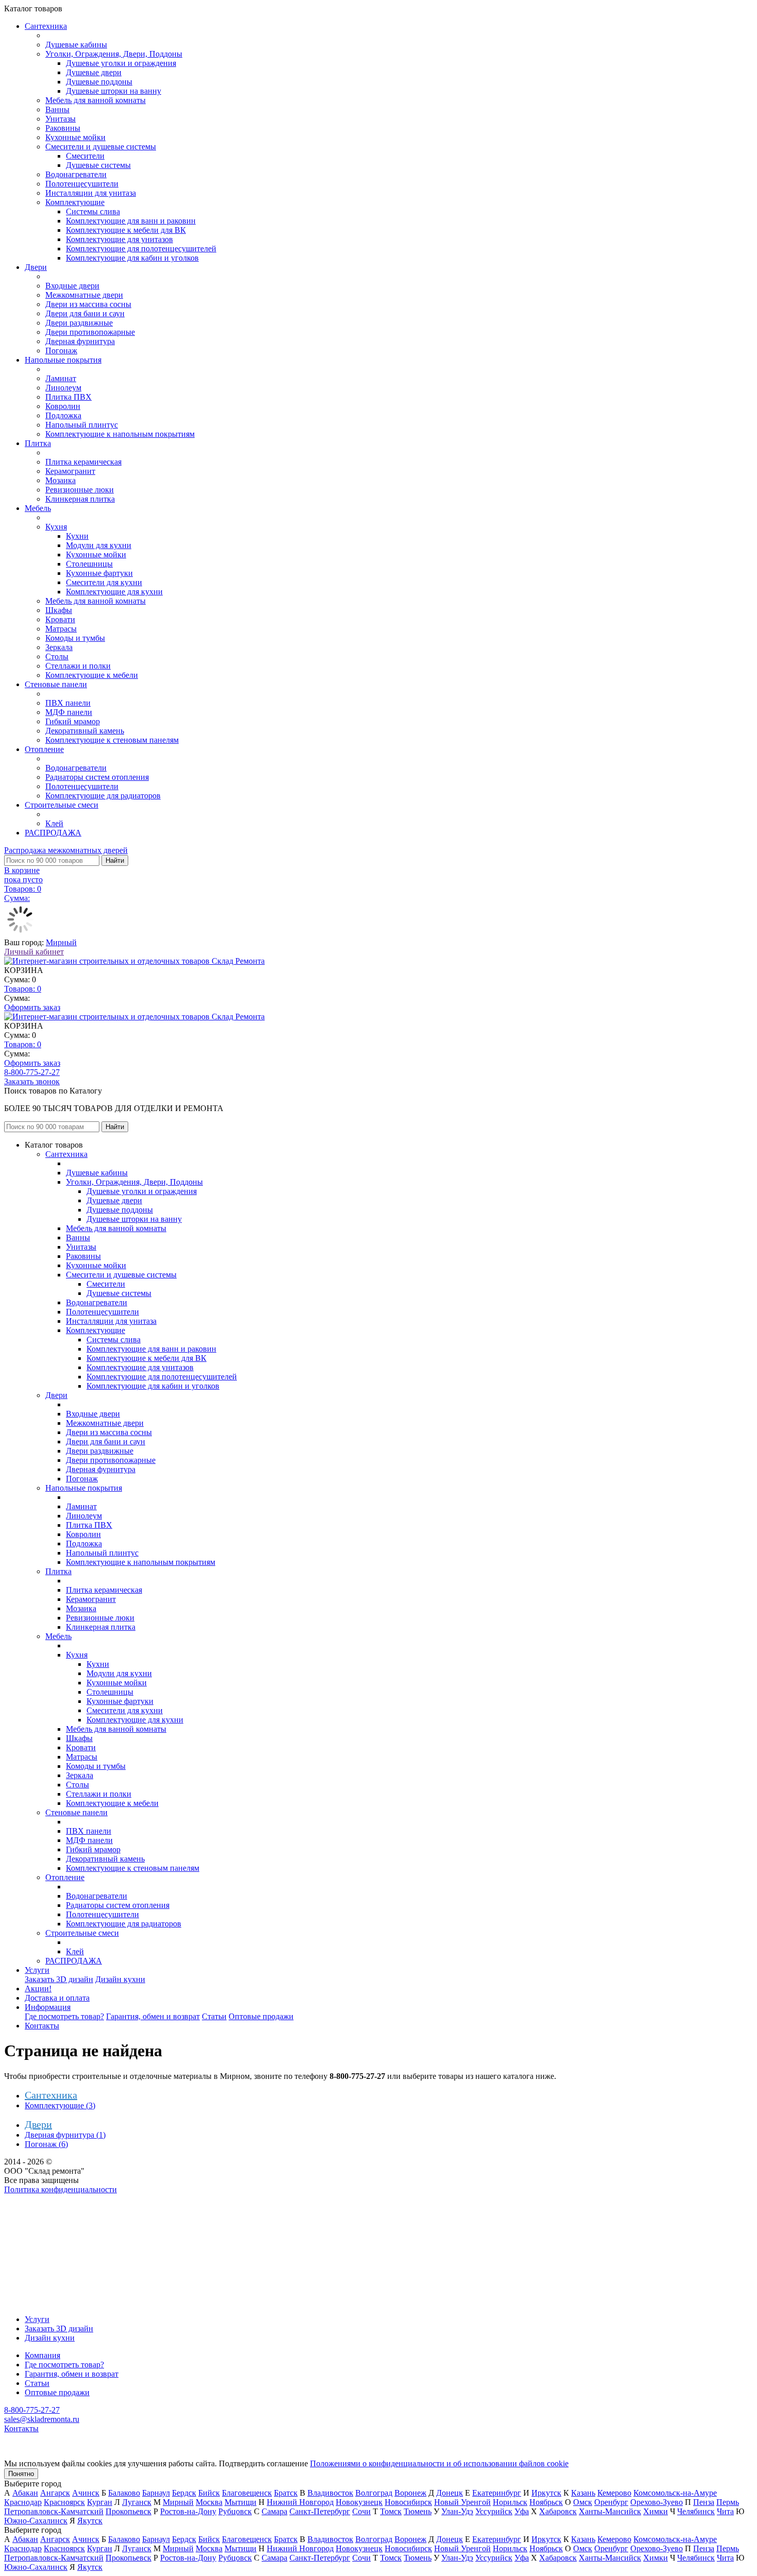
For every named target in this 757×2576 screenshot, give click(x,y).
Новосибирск (408, 2502)
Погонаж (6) (46, 2144)
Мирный (61, 942)
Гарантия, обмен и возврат (153, 2016)
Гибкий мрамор (73, 721)
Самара (274, 2511)
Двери (36, 267)
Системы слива (93, 211)
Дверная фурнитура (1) (65, 2135)
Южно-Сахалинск (36, 2521)
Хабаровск (558, 2511)
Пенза (704, 2502)
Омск (583, 2502)
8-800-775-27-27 (32, 1072)
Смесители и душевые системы (101, 147)
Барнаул (156, 2493)
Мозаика (61, 480)
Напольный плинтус (82, 425)
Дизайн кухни (120, 1979)
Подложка (63, 415)
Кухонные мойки (75, 137)
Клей (54, 823)
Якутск (90, 2521)
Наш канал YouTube (39, 2208)
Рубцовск (235, 2511)
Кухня (56, 527)
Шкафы (59, 610)
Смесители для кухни (104, 582)
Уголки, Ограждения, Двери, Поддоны (114, 54)
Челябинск (696, 2511)
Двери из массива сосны (88, 304)
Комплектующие (75, 202)
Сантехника (46, 26)
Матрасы (61, 629)
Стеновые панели (56, 684)
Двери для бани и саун (85, 313)
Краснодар (23, 2502)
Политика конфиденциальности (61, 2189)
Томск (391, 2511)
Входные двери (72, 286)
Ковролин (63, 406)
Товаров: (23, 989)
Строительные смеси (62, 805)
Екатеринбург (497, 2493)
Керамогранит (70, 471)
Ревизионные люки (80, 490)
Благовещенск (247, 2493)
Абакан (25, 2493)
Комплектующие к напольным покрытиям (120, 434)
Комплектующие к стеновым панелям (112, 740)
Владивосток (330, 2493)
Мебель (38, 508)
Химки (656, 2511)
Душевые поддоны (99, 82)
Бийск (209, 2493)
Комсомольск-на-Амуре (675, 2493)
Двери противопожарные (90, 332)
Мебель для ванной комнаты (96, 100)
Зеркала (59, 647)
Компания (42, 2355)
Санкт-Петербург (320, 2511)
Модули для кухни (99, 545)
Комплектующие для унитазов (119, 239)
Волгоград (374, 2493)
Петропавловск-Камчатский (54, 2511)
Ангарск (55, 2493)
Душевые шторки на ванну (114, 91)
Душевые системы (98, 165)
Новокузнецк (359, 2502)
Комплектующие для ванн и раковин (131, 221)
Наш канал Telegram (39, 2217)
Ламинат (61, 378)
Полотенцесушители (82, 184)
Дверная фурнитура (80, 341)
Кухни (77, 536)
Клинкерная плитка (80, 499)
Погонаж (61, 351)
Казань (583, 2493)
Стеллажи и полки (78, 666)
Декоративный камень (85, 731)
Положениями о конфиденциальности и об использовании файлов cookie (439, 2463)
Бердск (184, 2493)
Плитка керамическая (83, 462)
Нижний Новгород (300, 2502)
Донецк (450, 2493)
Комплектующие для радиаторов (103, 796)
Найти (115, 860)
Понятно (21, 2474)
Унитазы (61, 119)
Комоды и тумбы (75, 638)
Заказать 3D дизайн (59, 1979)
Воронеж (410, 2493)
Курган (100, 2502)
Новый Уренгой (462, 2502)
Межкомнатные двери (84, 295)
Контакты (42, 2026)
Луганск (137, 2502)
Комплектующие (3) (60, 2105)
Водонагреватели (76, 174)
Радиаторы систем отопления (97, 777)
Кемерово (614, 2493)
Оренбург (611, 2502)
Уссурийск (494, 2511)
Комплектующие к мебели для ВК (126, 230)
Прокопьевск (128, 2511)
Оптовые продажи (261, 2016)
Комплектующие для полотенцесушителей (141, 249)
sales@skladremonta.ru (42, 2419)
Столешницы (89, 564)
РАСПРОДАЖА (53, 833)
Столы (57, 656)
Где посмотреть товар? (64, 2016)
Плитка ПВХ (68, 397)
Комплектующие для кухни (114, 592)
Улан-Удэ (457, 2511)
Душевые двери (94, 72)
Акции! (38, 1989)
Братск (286, 2493)
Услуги (37, 1970)
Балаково (124, 2493)
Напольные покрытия (63, 360)
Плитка (38, 443)
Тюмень (418, 2511)
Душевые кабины (76, 45)
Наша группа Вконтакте (47, 2199)
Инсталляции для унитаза (91, 193)
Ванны (57, 109)
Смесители (85, 156)
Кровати (60, 619)
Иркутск (546, 2493)
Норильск (510, 2502)
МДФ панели (69, 712)
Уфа (522, 2511)
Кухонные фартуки (99, 573)
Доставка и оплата (57, 1998)
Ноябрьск (546, 2502)
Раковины (63, 128)
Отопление (44, 749)
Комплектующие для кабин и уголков (132, 258)
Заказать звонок (32, 1081)
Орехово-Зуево (657, 2502)
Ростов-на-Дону (188, 2511)
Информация (48, 2007)
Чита (725, 2511)
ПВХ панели (68, 703)
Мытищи (240, 2502)
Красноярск (64, 2502)
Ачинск (86, 2493)
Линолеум (63, 388)
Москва (209, 2502)
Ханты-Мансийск (610, 2511)
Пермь (728, 2502)
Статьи (214, 2016)
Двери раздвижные (79, 323)
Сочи (362, 2511)
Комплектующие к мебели (92, 675)
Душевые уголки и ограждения (121, 63)
